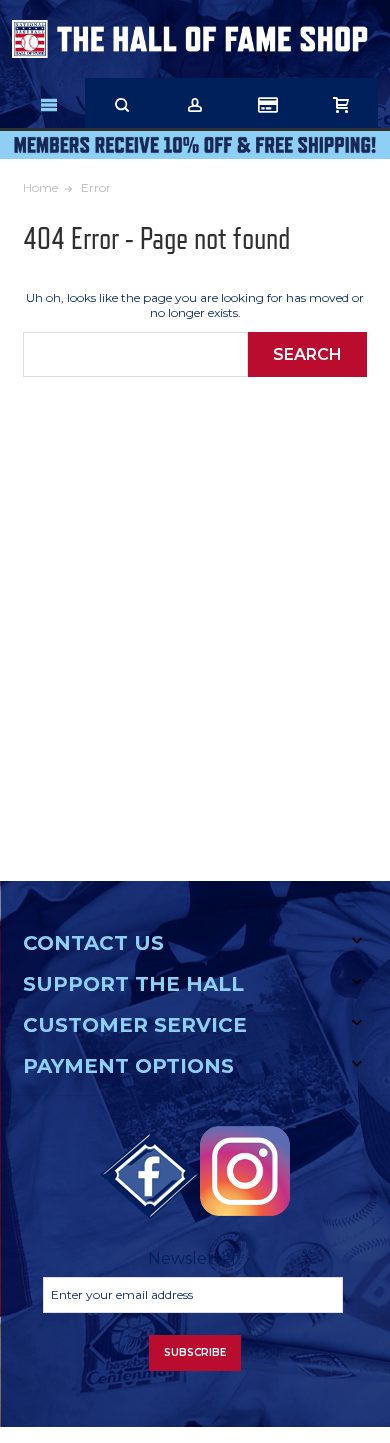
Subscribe (195, 1352)
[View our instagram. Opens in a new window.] (245, 1171)
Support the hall (133, 984)
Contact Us (93, 943)
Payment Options (128, 1066)
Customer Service (135, 1025)
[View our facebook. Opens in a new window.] (150, 1176)
